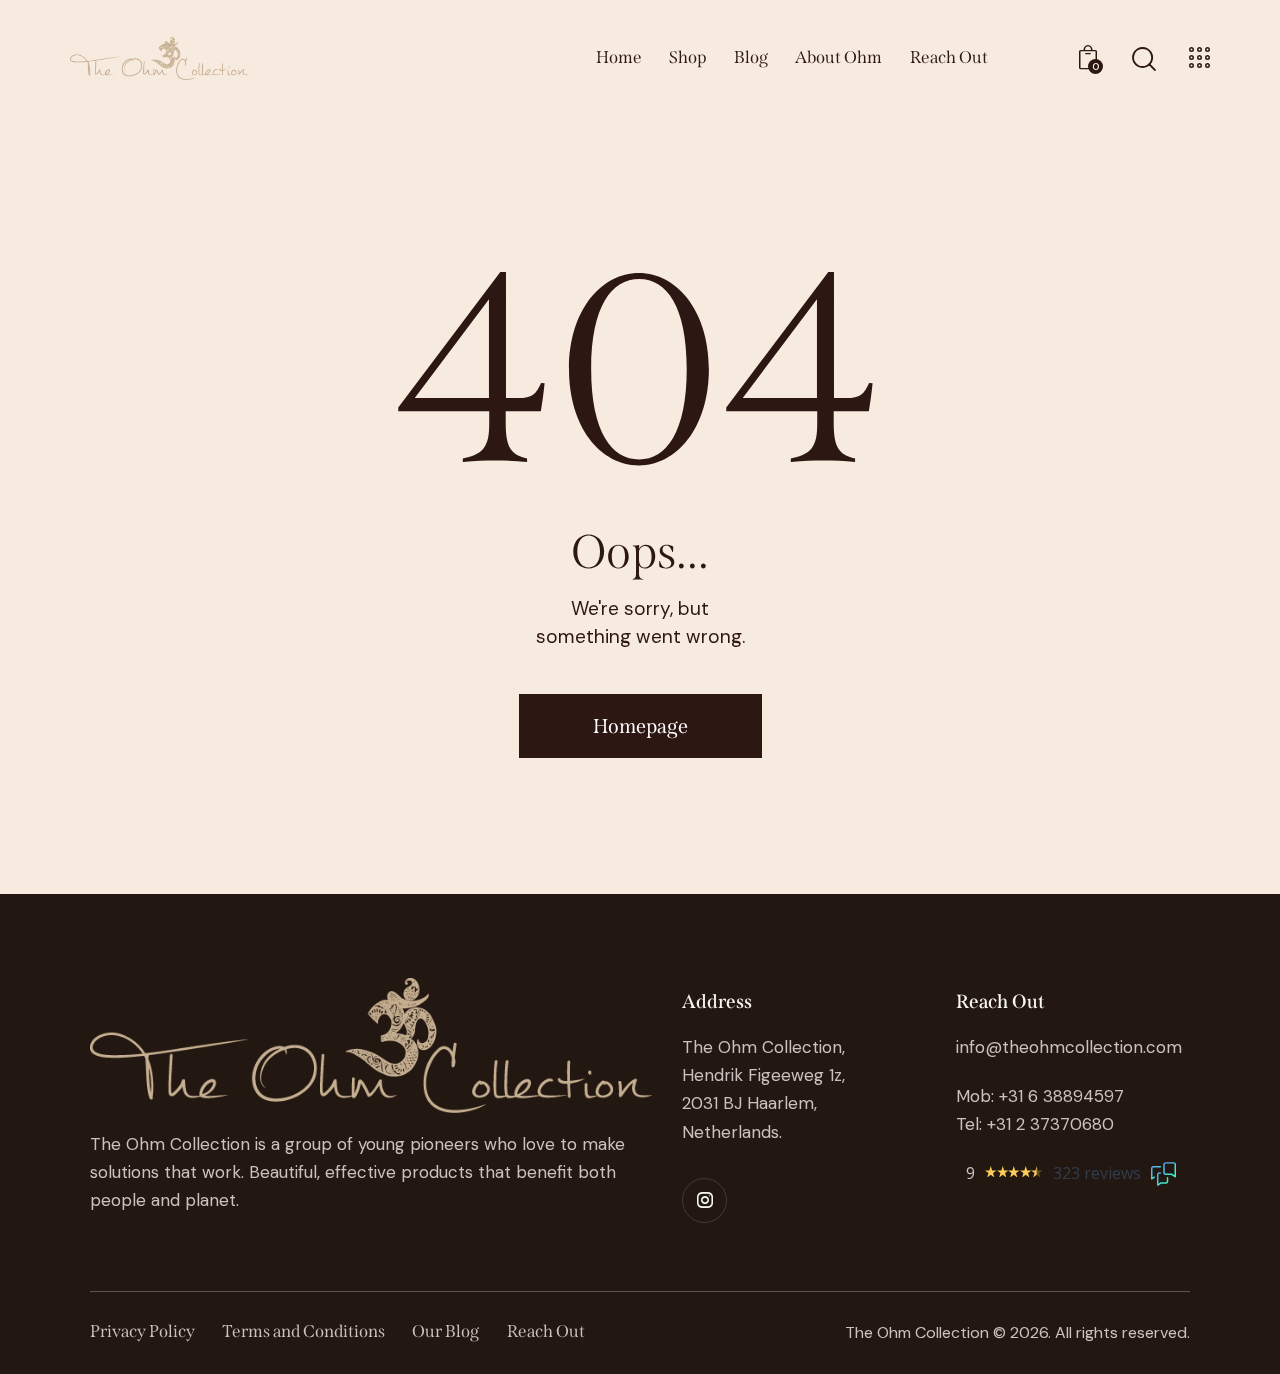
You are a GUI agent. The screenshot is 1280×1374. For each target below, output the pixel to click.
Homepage (640, 726)
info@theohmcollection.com (1069, 1047)
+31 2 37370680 (1050, 1124)
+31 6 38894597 (1061, 1096)
